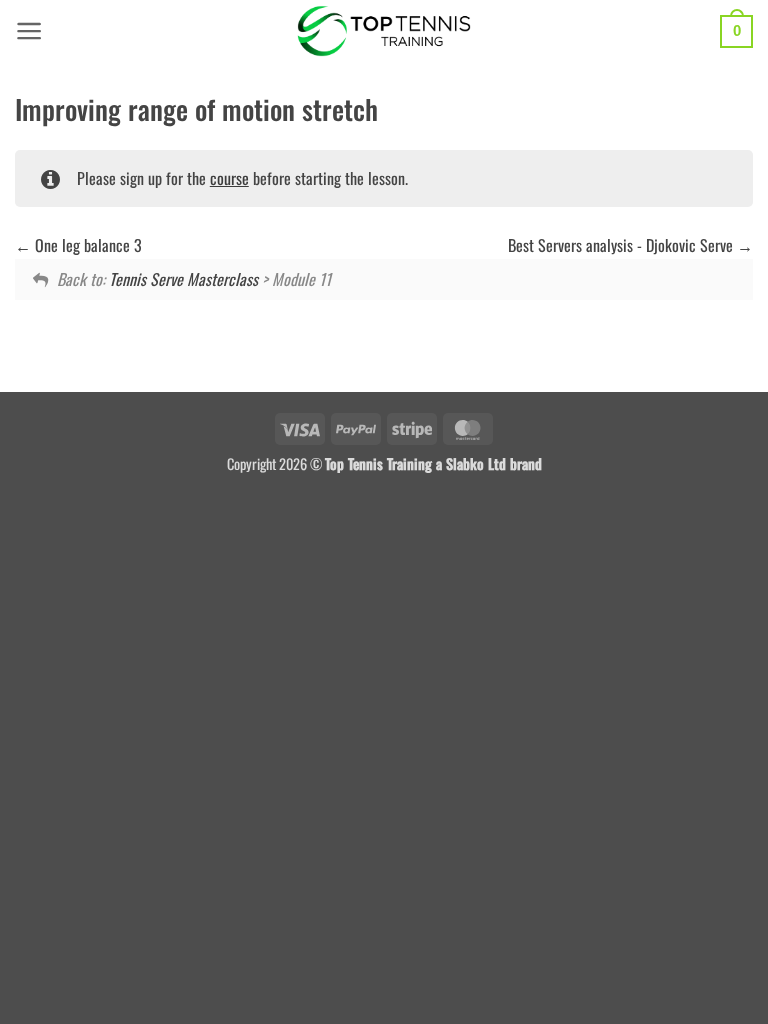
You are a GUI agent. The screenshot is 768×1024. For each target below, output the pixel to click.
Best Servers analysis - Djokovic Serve (622, 245)
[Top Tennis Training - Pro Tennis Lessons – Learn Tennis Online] (384, 31)
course (229, 178)
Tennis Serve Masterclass (183, 279)
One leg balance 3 (86, 245)
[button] (29, 31)
